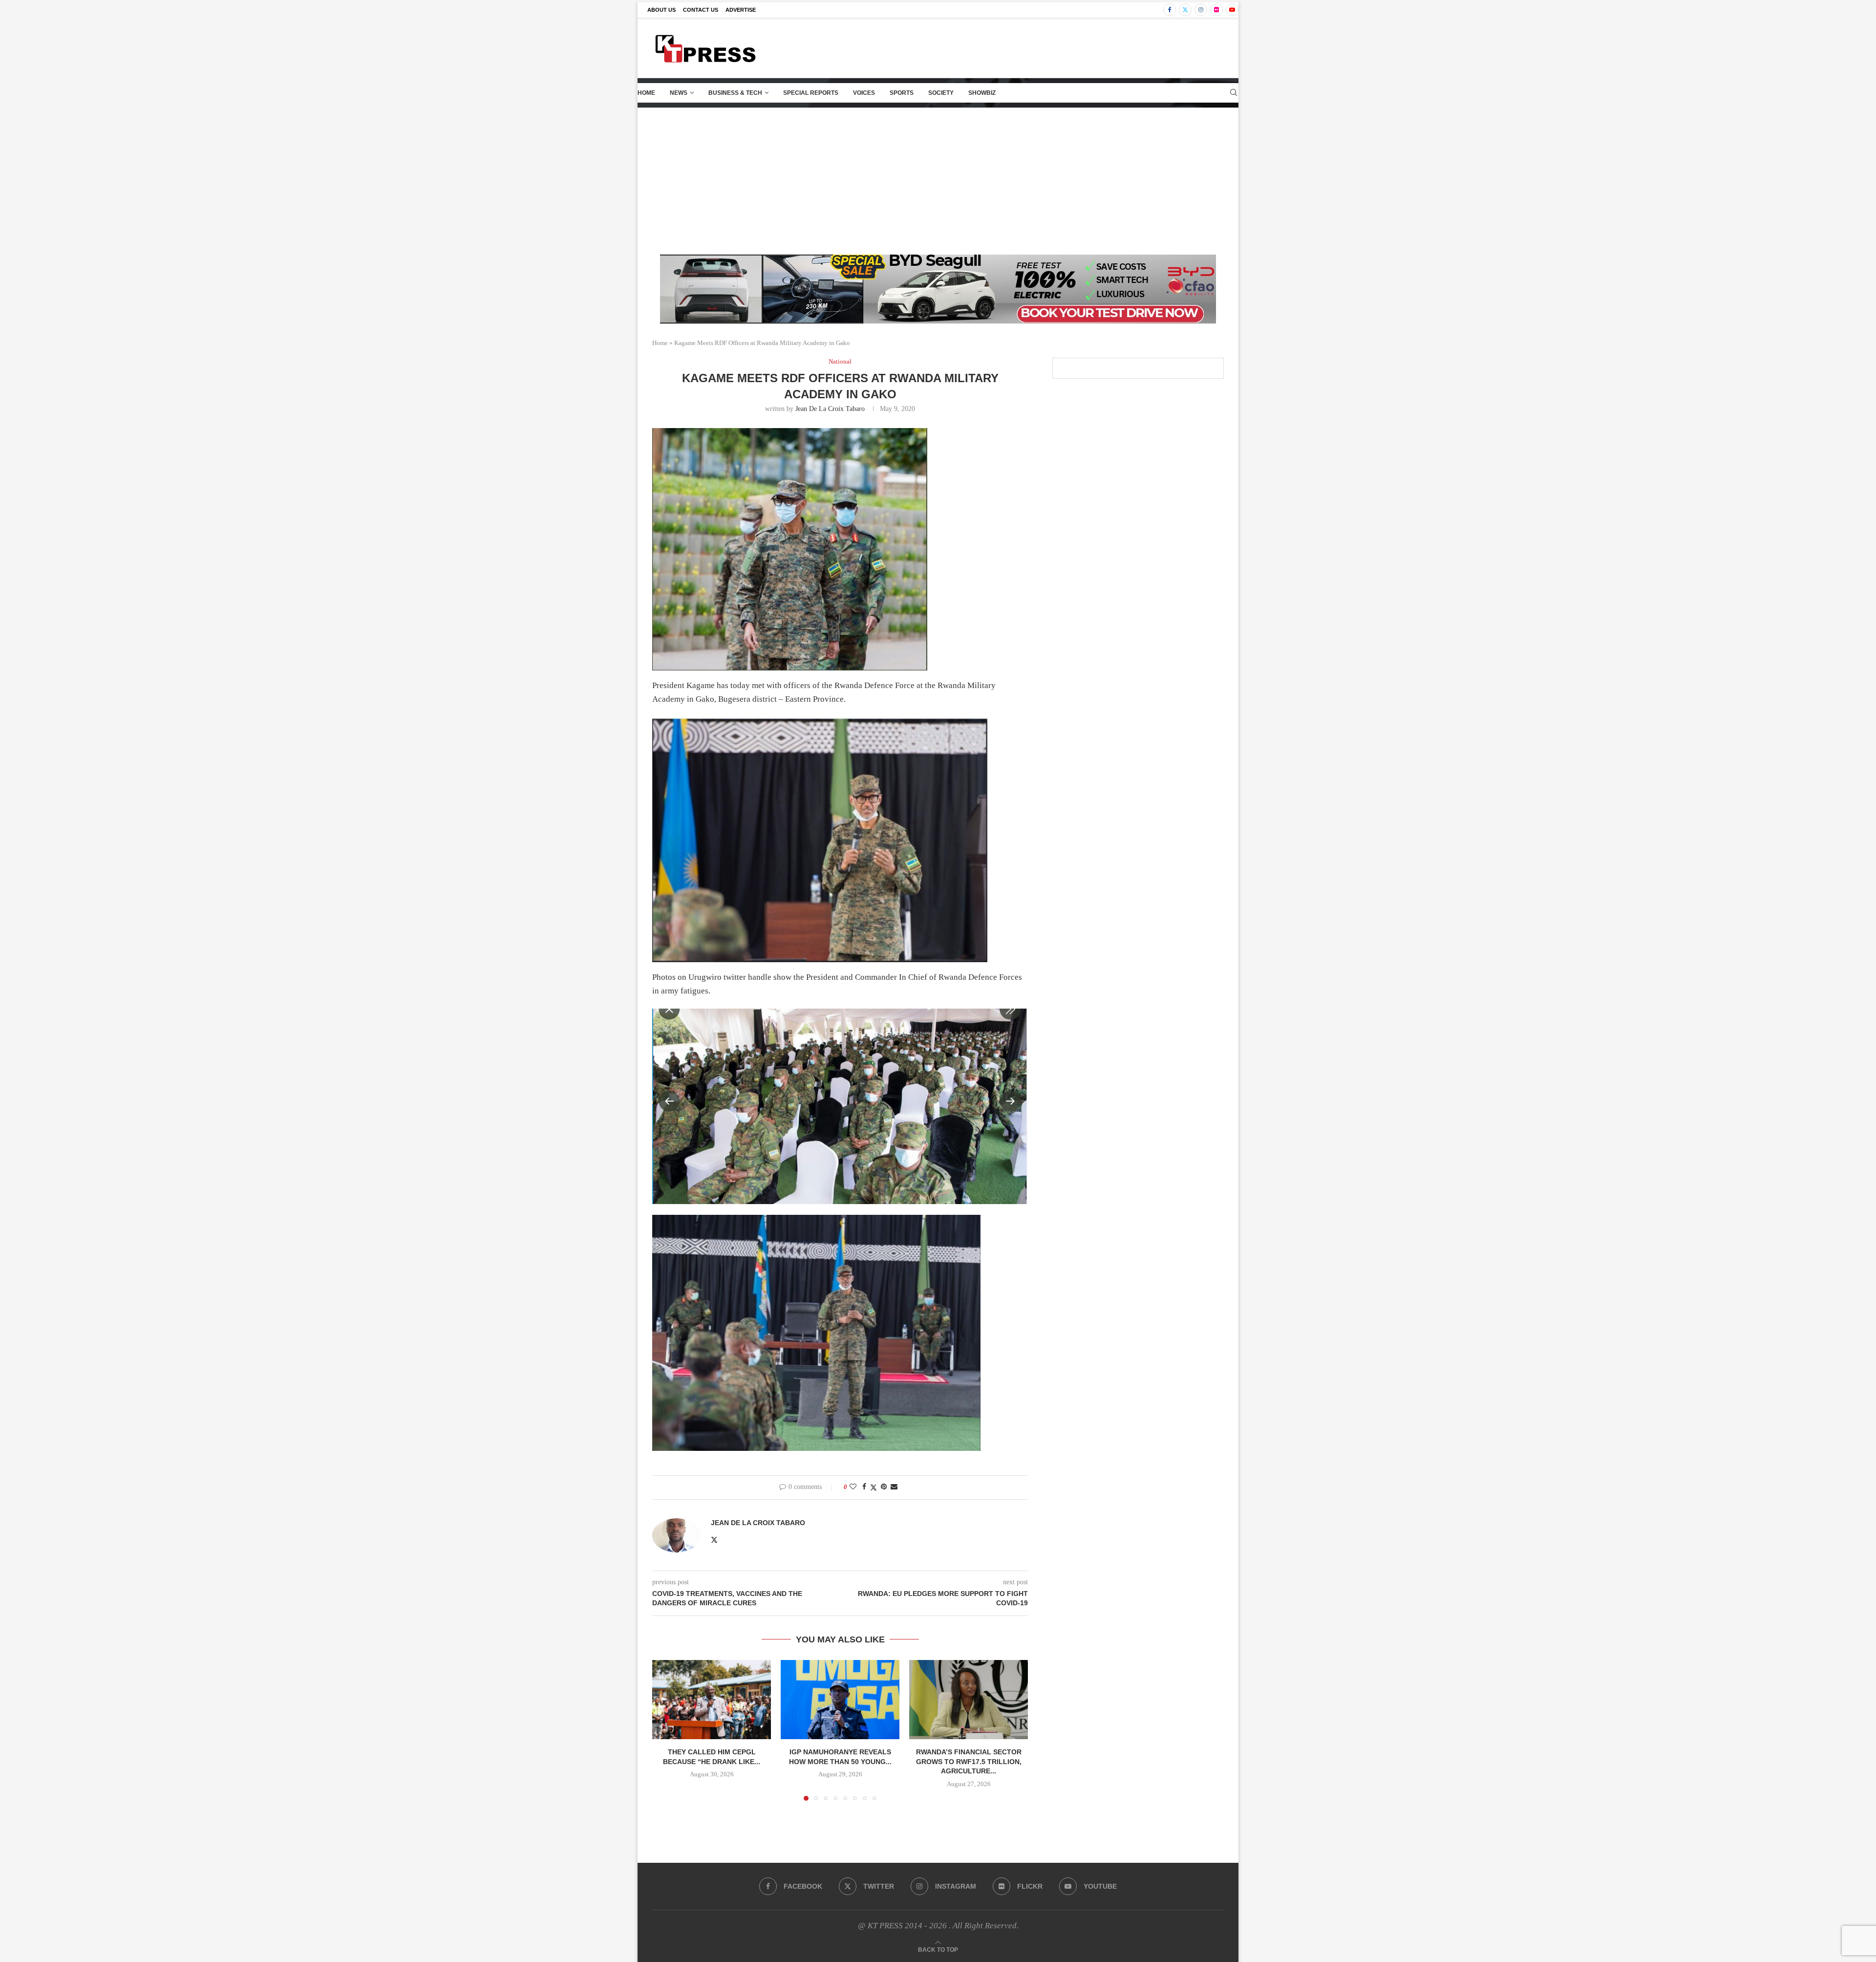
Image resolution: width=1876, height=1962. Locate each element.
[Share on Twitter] (874, 1488)
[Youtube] (1232, 10)
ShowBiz (982, 93)
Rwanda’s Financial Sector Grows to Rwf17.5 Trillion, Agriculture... (969, 1761)
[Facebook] (1170, 10)
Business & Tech (735, 93)
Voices (864, 93)
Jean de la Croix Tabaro (830, 409)
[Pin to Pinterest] (884, 1487)
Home (646, 93)
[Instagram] (1201, 10)
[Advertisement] (938, 181)
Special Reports (811, 93)
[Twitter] (1185, 10)
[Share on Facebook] (864, 1487)
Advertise (741, 10)
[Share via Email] (894, 1487)
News (679, 93)
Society (941, 93)
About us (661, 10)
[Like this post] (853, 1487)
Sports (902, 93)
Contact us (701, 10)
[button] (665, 1730)
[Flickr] (1216, 10)
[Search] (1234, 93)
